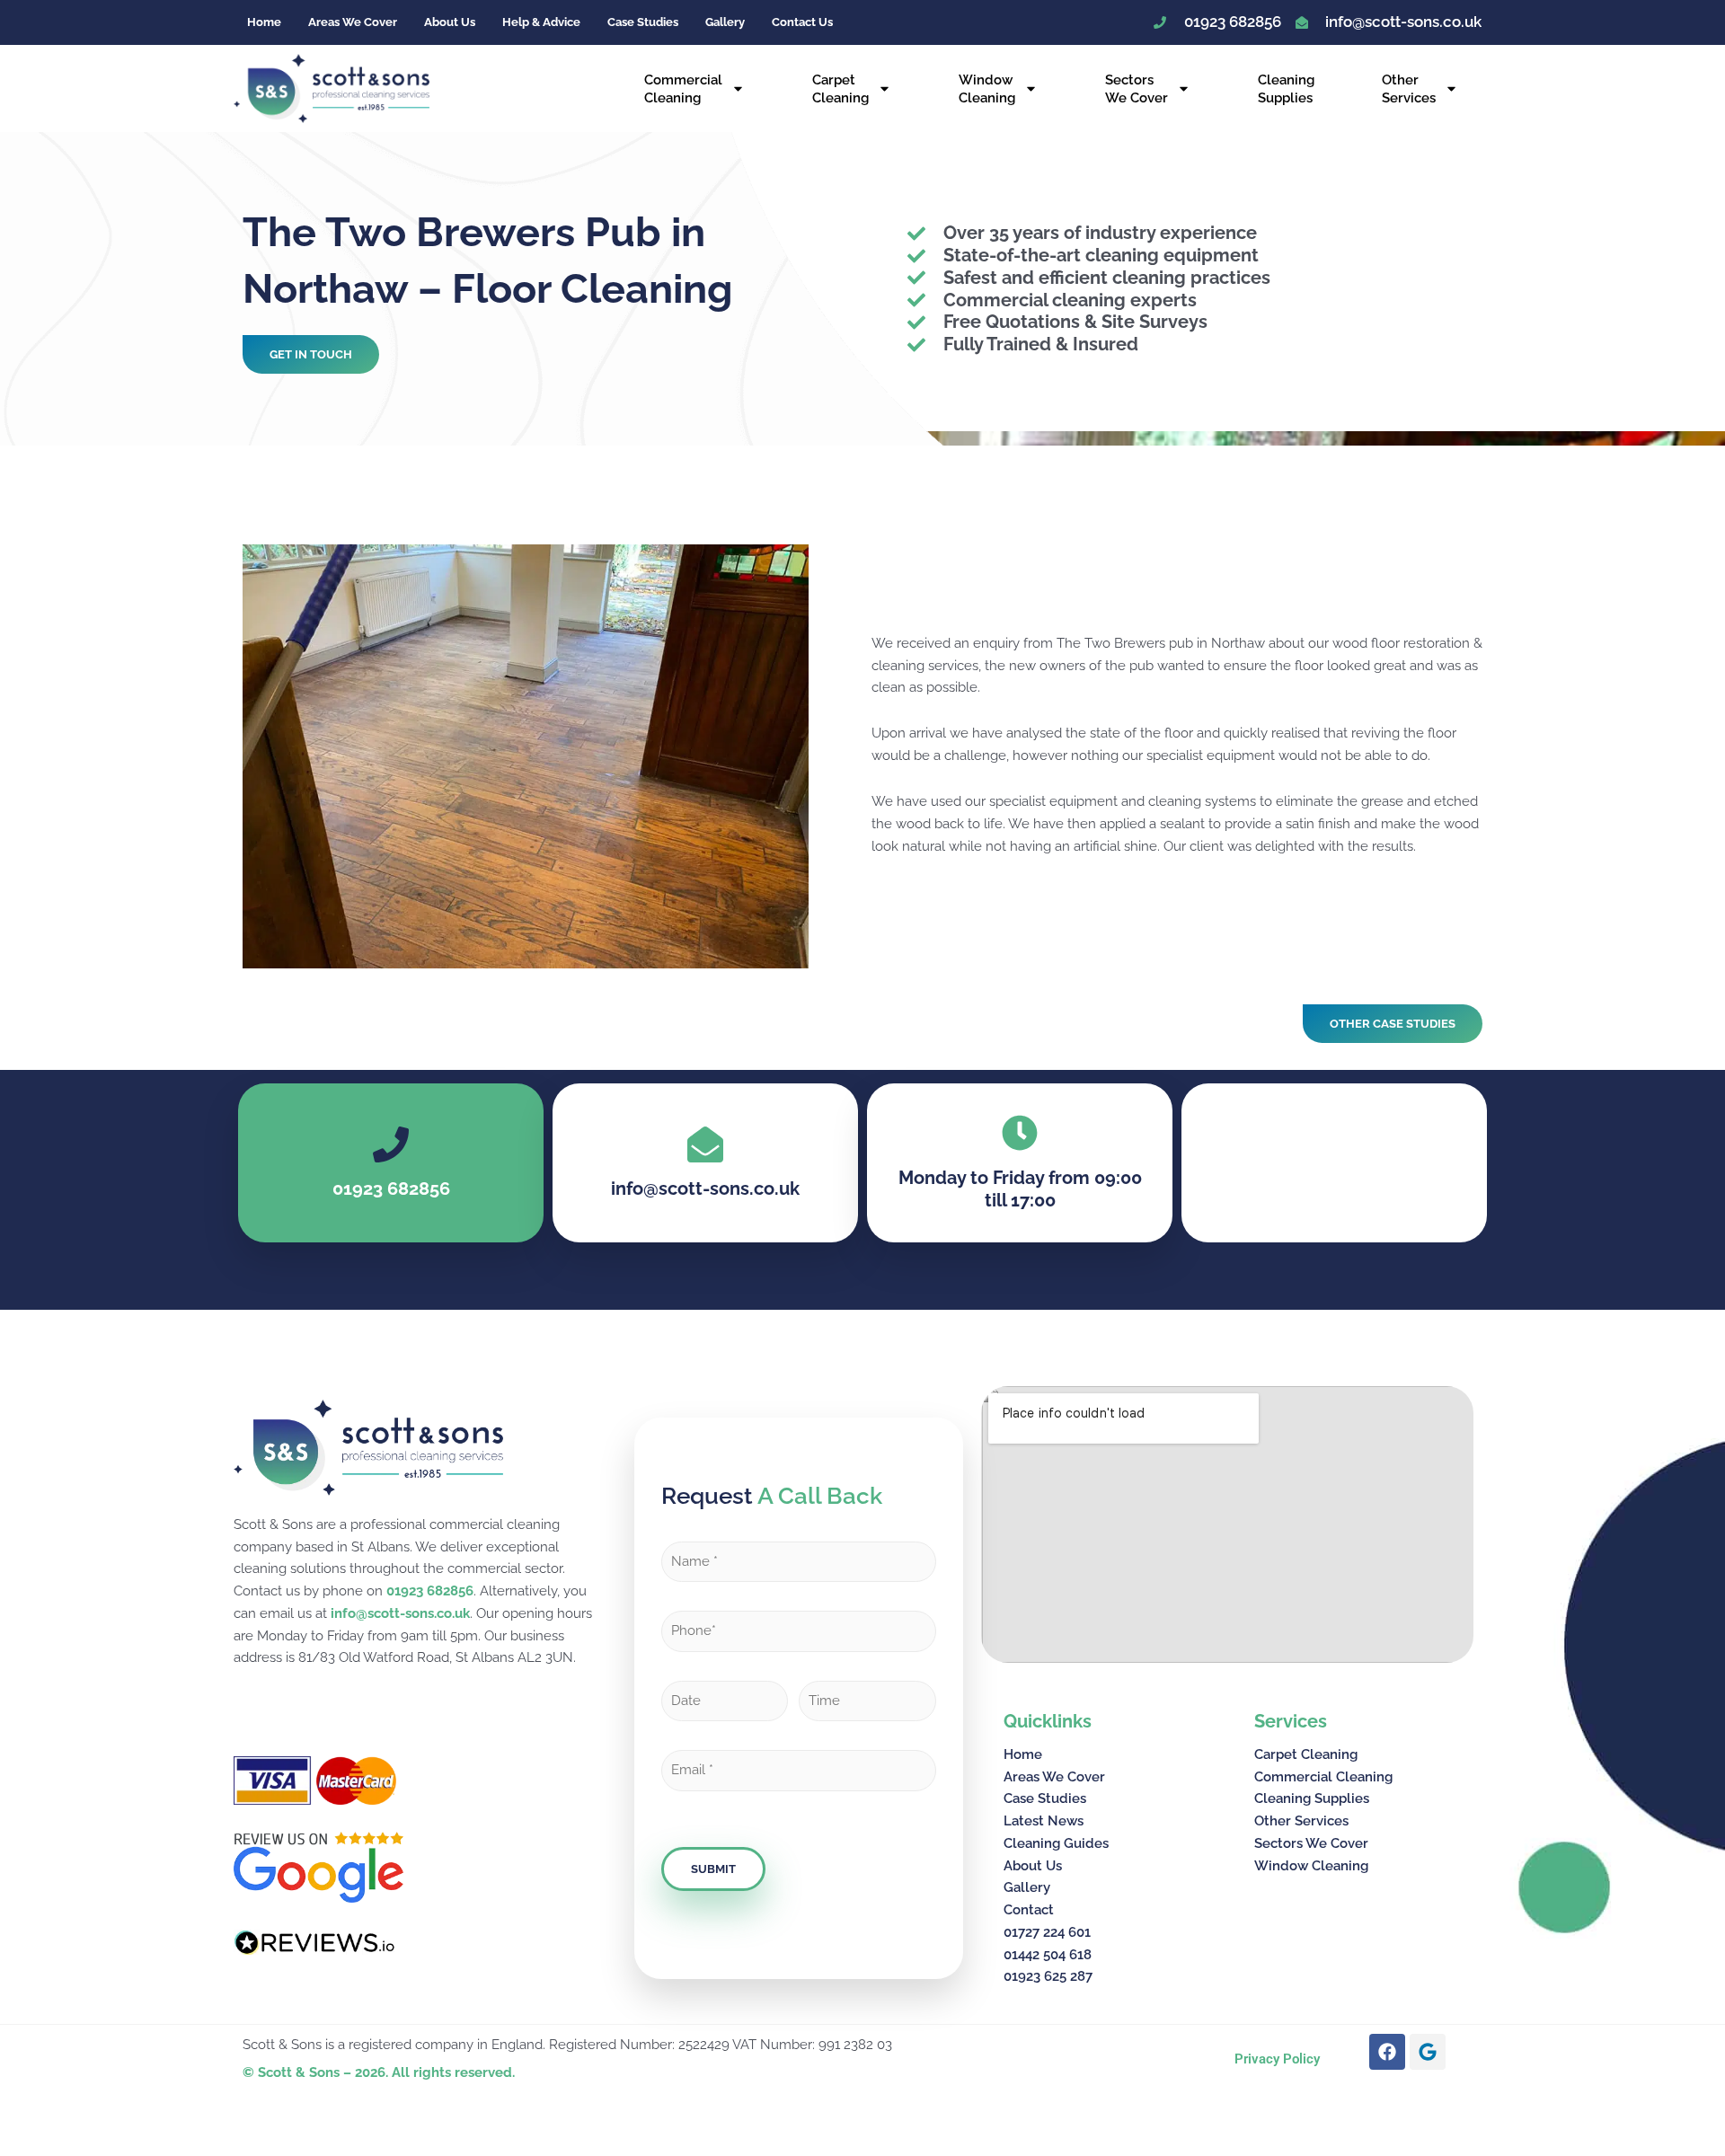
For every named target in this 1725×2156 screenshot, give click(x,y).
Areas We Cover (353, 22)
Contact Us (802, 22)
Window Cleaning (987, 89)
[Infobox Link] (705, 1164)
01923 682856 (430, 1591)
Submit (713, 1869)
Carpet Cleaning (840, 89)
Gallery (725, 22)
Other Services (1409, 89)
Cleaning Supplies (1286, 89)
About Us (450, 22)
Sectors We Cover (1137, 89)
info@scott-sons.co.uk (400, 1613)
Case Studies (643, 22)
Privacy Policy (1277, 2059)
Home (264, 22)
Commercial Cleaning (683, 89)
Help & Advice (541, 22)
